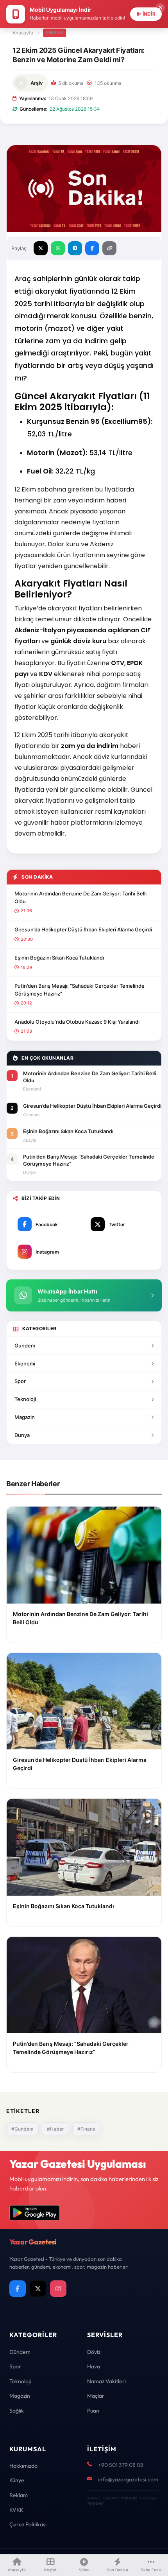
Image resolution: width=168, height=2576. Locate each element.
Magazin (25, 1417)
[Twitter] (38, 2289)
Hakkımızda (23, 2466)
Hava (94, 2366)
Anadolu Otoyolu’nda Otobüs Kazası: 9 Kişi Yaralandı (77, 1022)
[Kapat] (160, 8)
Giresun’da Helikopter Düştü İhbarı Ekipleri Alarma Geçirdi (83, 929)
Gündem (20, 2352)
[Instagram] (58, 2289)
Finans (55, 32)
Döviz (94, 2352)
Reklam (19, 2495)
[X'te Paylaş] (41, 248)
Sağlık (17, 2411)
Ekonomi (25, 1363)
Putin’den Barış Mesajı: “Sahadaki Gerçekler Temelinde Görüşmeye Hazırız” (80, 990)
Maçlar (96, 2396)
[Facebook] (18, 2289)
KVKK (16, 2510)
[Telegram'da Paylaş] (75, 248)
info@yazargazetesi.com (128, 2479)
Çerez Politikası (28, 2524)
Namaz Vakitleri (106, 2381)
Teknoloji (25, 1399)
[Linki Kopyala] (109, 248)
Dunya (22, 1435)
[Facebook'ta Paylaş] (92, 248)
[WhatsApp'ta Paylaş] (58, 248)
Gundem (25, 1345)
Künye (17, 2480)
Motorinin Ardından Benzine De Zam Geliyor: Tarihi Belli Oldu (80, 897)
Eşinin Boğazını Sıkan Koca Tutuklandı (59, 958)
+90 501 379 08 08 (121, 2465)
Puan (93, 2411)
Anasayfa (23, 33)
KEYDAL (128, 2498)
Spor (20, 1381)
